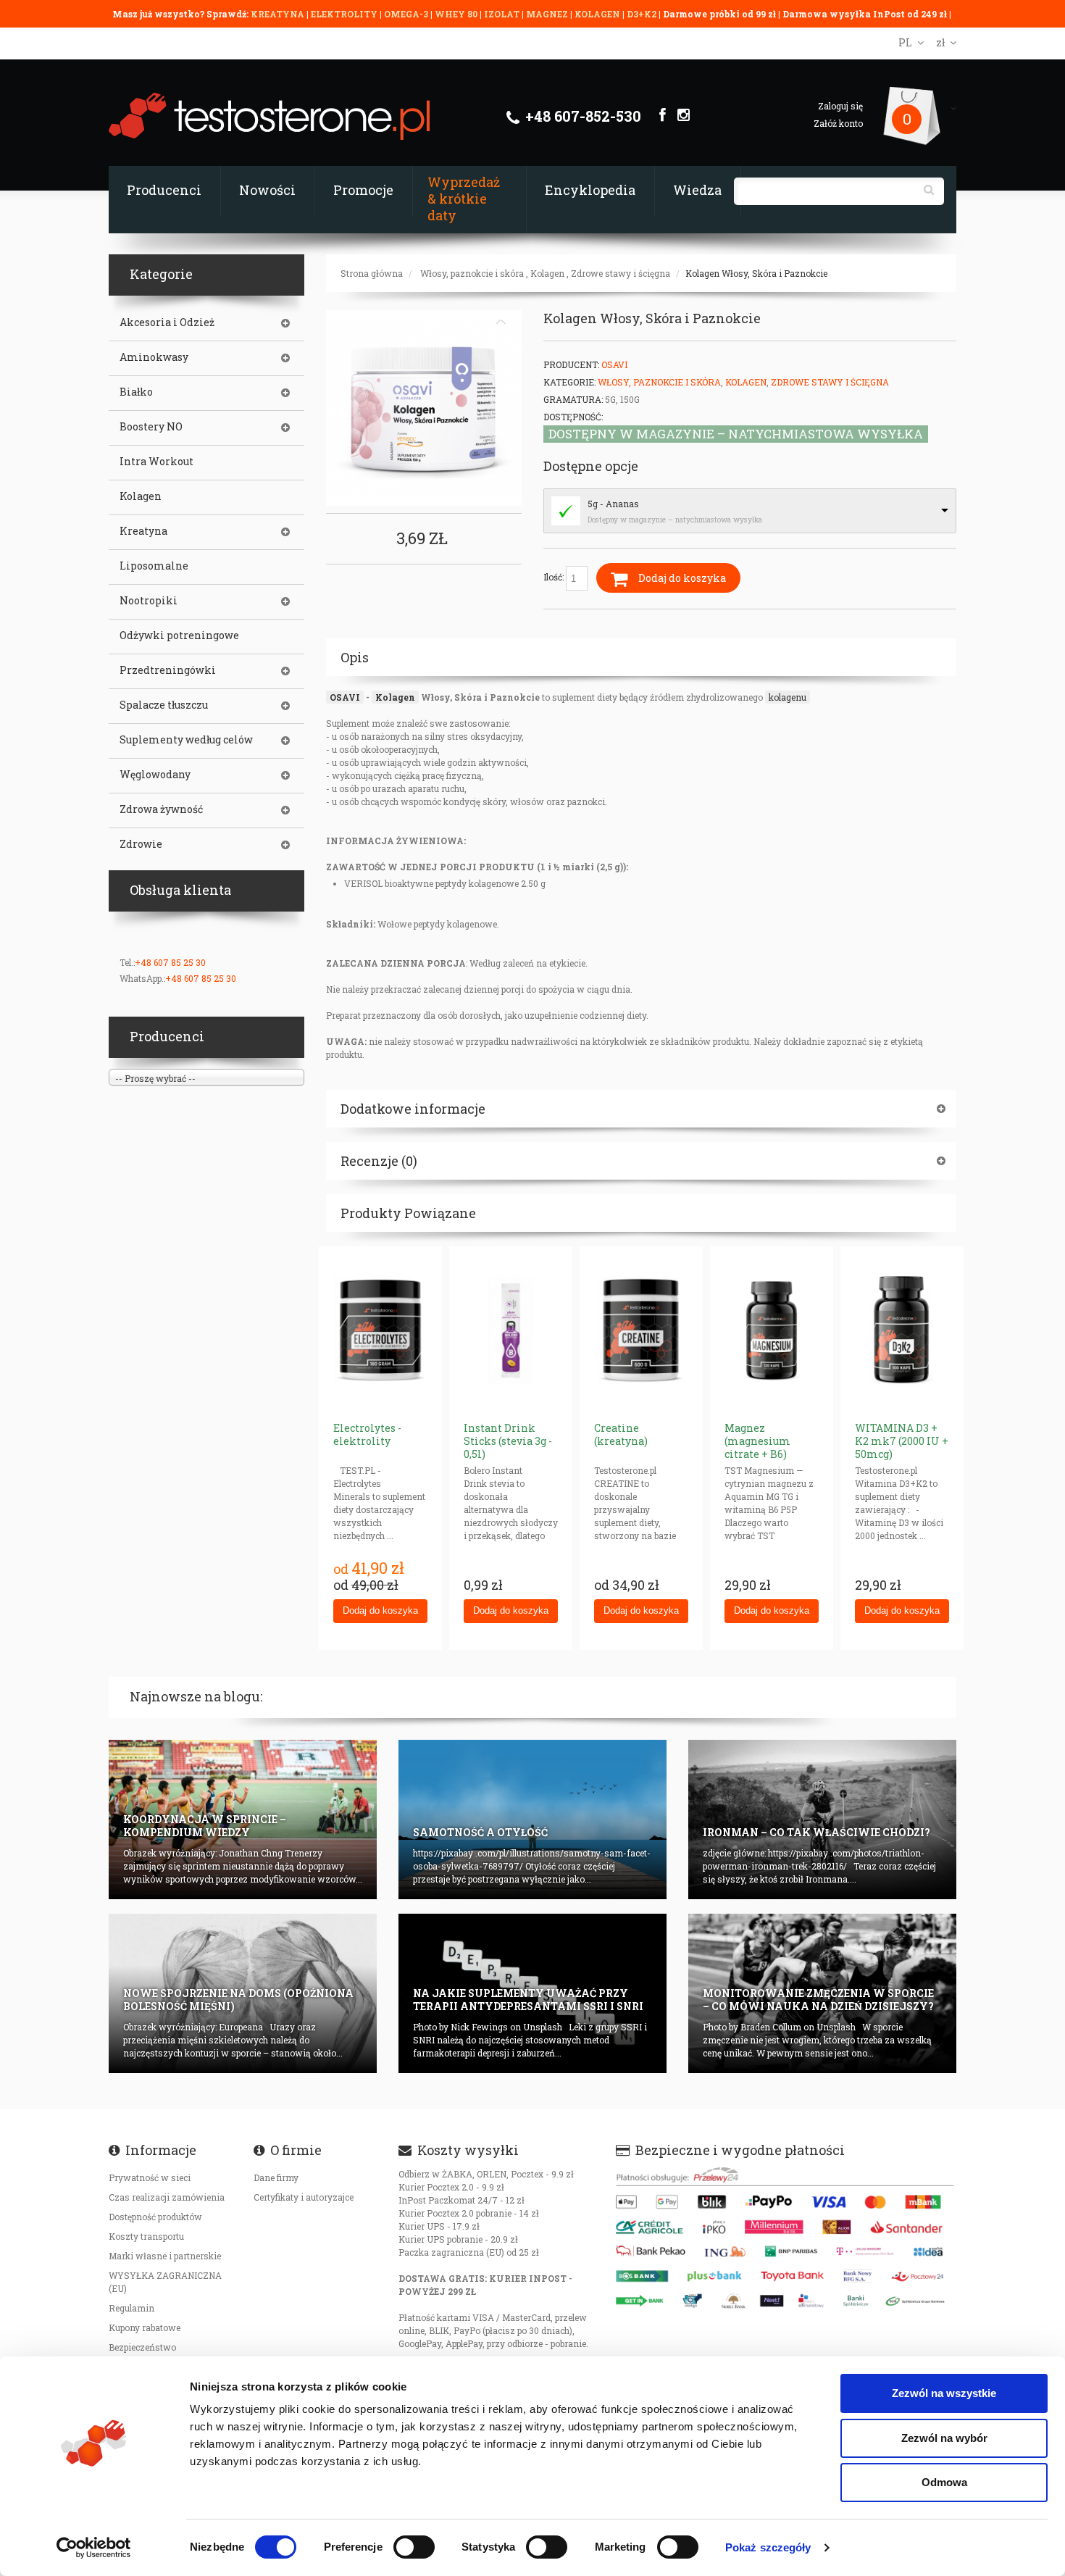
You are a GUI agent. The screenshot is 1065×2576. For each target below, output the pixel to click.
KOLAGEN (598, 14)
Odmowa (944, 2482)
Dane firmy (276, 2177)
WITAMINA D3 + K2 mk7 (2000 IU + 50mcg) (902, 1441)
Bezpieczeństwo (142, 2347)
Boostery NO (151, 427)
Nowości (267, 190)
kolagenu (788, 697)
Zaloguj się (840, 106)
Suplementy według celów (186, 740)
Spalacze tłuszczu (164, 705)
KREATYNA (279, 14)
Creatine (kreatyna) (621, 1434)
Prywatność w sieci (150, 2177)
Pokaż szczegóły (768, 2547)
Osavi (614, 364)
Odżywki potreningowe (179, 635)
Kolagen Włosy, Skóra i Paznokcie (756, 273)
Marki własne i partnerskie (165, 2256)
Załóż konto (838, 123)
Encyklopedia (590, 190)
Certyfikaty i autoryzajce (304, 2197)
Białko (136, 392)
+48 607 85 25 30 (170, 962)
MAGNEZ (548, 14)
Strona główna (372, 273)
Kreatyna (143, 531)
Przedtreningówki (168, 670)
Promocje (363, 190)
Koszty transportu (146, 2236)
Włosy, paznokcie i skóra (472, 273)
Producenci (164, 190)
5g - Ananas (613, 504)
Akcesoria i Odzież (167, 322)
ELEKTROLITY (344, 14)
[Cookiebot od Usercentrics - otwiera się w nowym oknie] (94, 2548)
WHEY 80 (456, 14)
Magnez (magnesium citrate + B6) (757, 1441)
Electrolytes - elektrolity (367, 1434)
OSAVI (345, 697)
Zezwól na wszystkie (944, 2393)
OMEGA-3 (407, 14)
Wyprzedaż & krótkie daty (464, 199)
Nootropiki (149, 601)
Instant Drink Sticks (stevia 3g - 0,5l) (508, 1441)
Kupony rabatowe (145, 2327)
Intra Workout (156, 462)
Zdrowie (141, 844)
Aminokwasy (154, 357)
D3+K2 (642, 14)
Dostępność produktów (155, 2217)
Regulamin (131, 2308)
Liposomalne (154, 566)
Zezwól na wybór (944, 2438)
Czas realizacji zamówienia (167, 2197)
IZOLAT (503, 14)
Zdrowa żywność (161, 809)
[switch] (414, 2547)
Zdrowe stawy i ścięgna (621, 273)
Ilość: (555, 577)
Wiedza (697, 190)
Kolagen (547, 273)
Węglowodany (155, 775)
